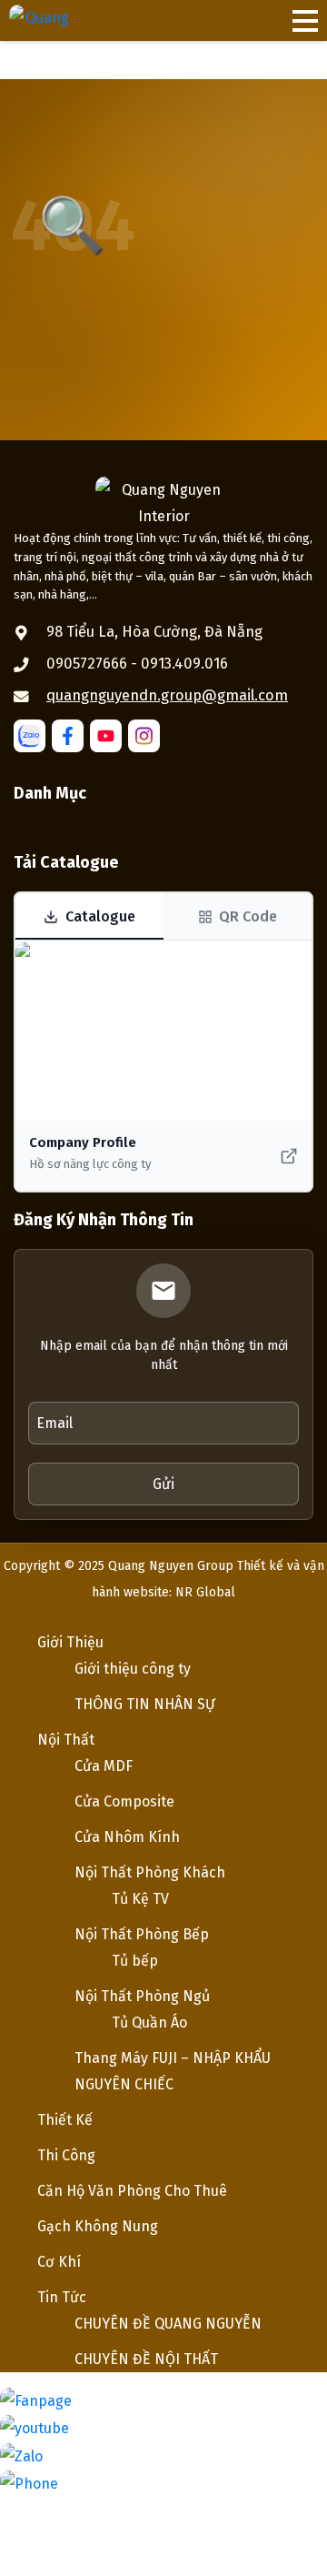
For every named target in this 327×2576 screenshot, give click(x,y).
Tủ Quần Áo (149, 2023)
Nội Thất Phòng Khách (150, 1872)
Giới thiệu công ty (133, 1669)
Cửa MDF (104, 1766)
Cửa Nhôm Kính (127, 1837)
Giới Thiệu (70, 1642)
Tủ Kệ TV (140, 1899)
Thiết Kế (65, 2120)
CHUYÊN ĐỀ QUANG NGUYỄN (168, 2324)
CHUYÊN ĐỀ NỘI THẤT (146, 2359)
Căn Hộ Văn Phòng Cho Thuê (132, 2191)
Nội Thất (66, 1740)
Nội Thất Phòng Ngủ (142, 1996)
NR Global (205, 1592)
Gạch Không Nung (98, 2226)
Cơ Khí (59, 2262)
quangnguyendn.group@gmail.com (167, 695)
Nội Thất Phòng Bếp (142, 1934)
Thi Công (66, 2155)
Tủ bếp (135, 1961)
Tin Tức (62, 2297)
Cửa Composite (124, 1801)
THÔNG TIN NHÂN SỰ (145, 1704)
